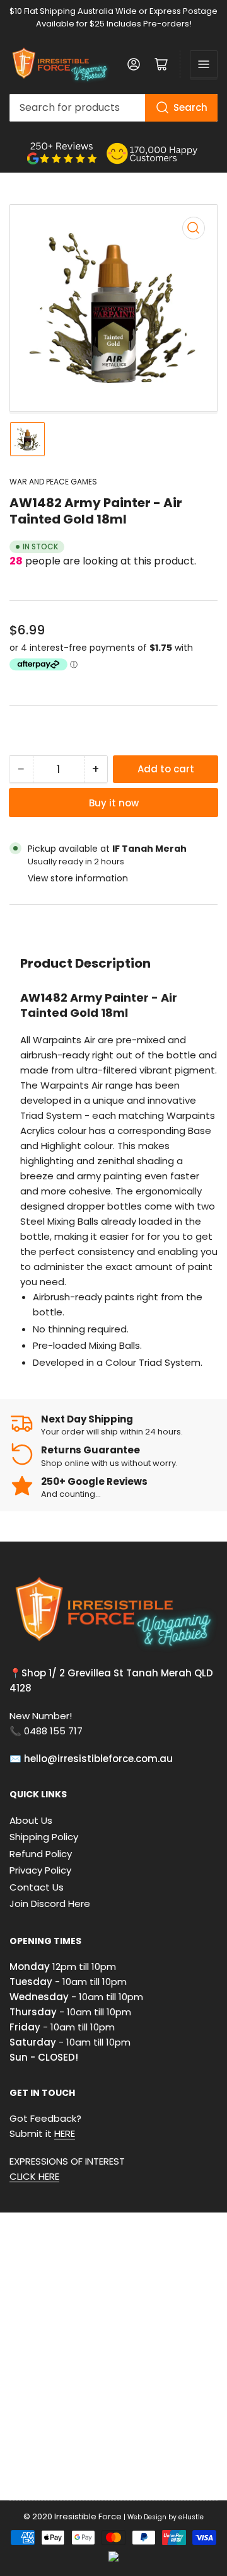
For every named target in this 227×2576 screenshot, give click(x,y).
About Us (31, 1820)
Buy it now (114, 803)
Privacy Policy (40, 1870)
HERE (65, 2133)
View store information (78, 878)
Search (190, 107)
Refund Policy (41, 1854)
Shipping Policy (44, 1837)
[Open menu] (204, 64)
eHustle (191, 2517)
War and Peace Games (53, 482)
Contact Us (37, 1887)
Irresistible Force (88, 2516)
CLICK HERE (34, 2176)
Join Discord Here (50, 1903)
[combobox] (113, 108)
